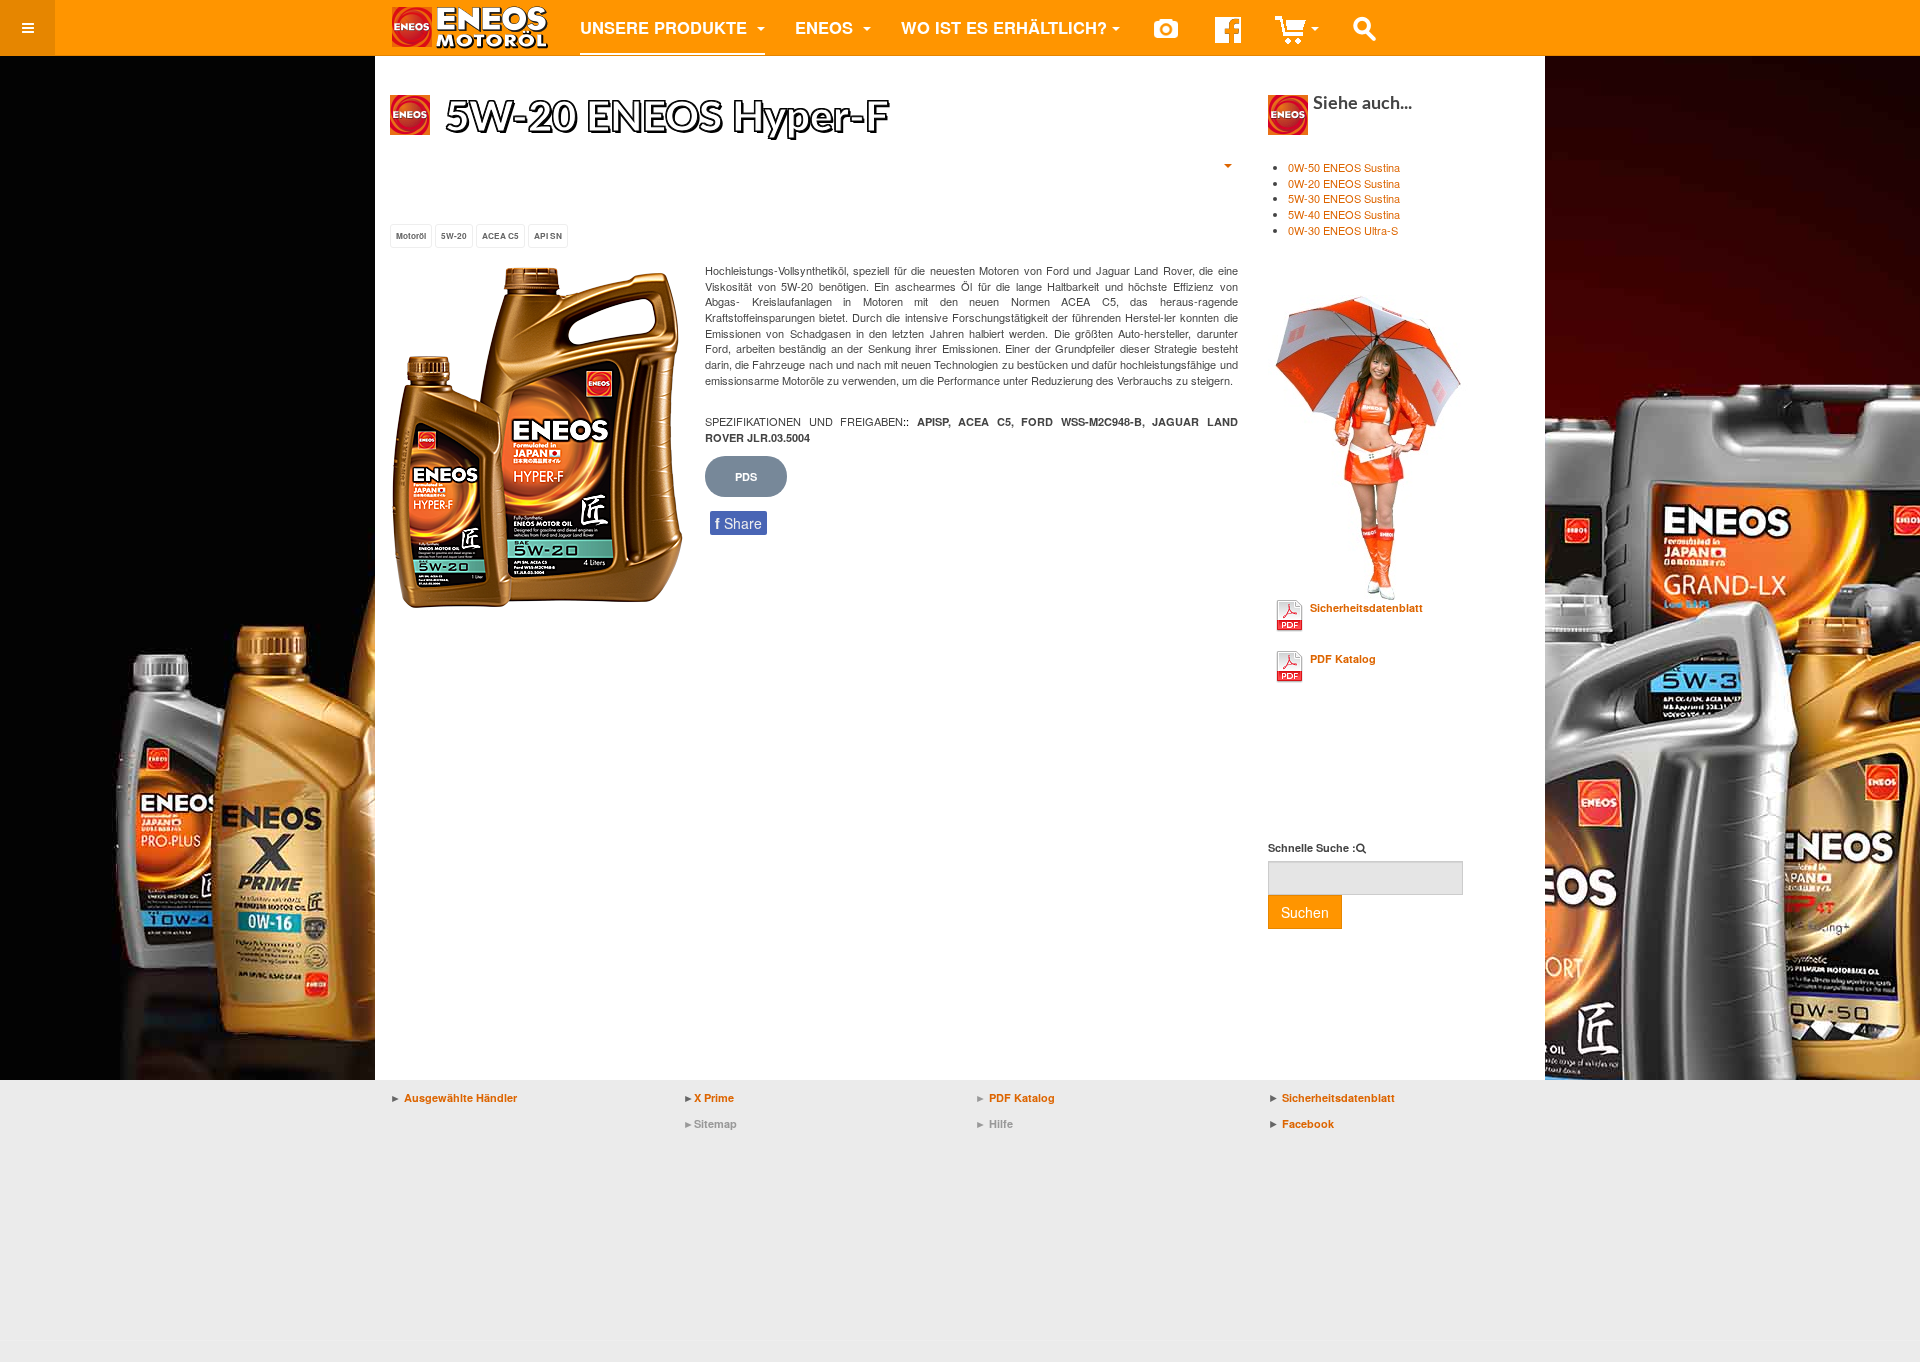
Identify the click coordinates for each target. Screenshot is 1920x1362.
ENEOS (826, 27)
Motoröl (411, 236)
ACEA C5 (500, 236)
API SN (548, 236)
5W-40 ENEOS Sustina (1344, 214)
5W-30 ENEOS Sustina (1344, 198)
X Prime (714, 1097)
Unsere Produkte (666, 27)
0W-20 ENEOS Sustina (1344, 183)
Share (738, 523)
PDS (746, 476)
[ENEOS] (470, 27)
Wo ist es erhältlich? (1004, 27)
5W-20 (454, 236)
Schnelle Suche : (1312, 847)
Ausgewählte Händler (460, 1097)
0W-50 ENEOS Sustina (1344, 167)
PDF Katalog (1343, 658)
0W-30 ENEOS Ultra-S (1343, 230)
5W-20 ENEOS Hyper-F (667, 118)
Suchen (1305, 912)
